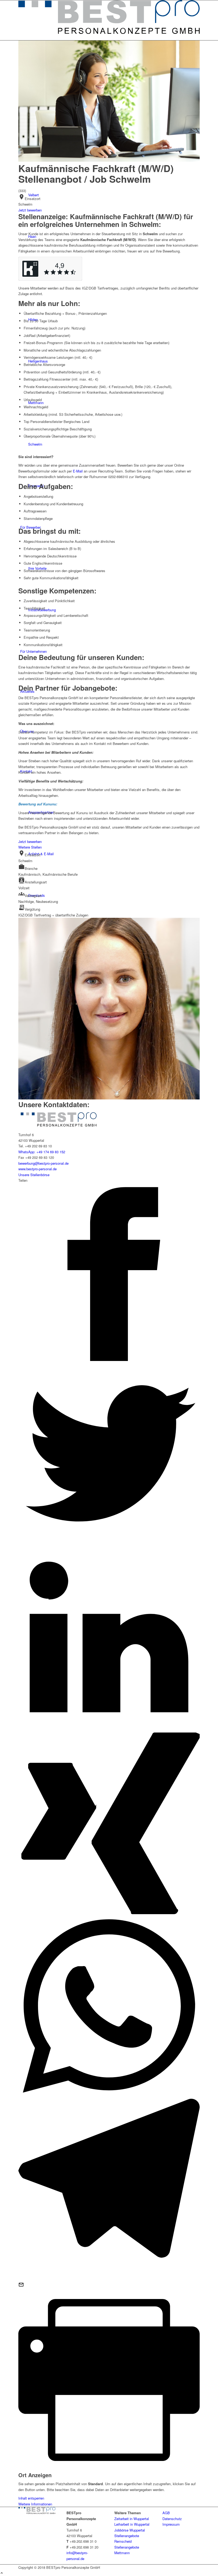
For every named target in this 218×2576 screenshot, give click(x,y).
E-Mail (78, 471)
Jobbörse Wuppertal (130, 2530)
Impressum (171, 2524)
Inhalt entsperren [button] (31, 2498)
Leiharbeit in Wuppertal (132, 2524)
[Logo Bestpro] (109, 32)
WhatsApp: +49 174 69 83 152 (42, 1152)
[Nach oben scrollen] (2, 2573)
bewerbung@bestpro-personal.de (43, 1163)
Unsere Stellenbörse (34, 1175)
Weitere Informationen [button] (35, 2504)
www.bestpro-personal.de (37, 1169)
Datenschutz (172, 2519)
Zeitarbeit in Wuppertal (132, 2519)
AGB (166, 2513)
